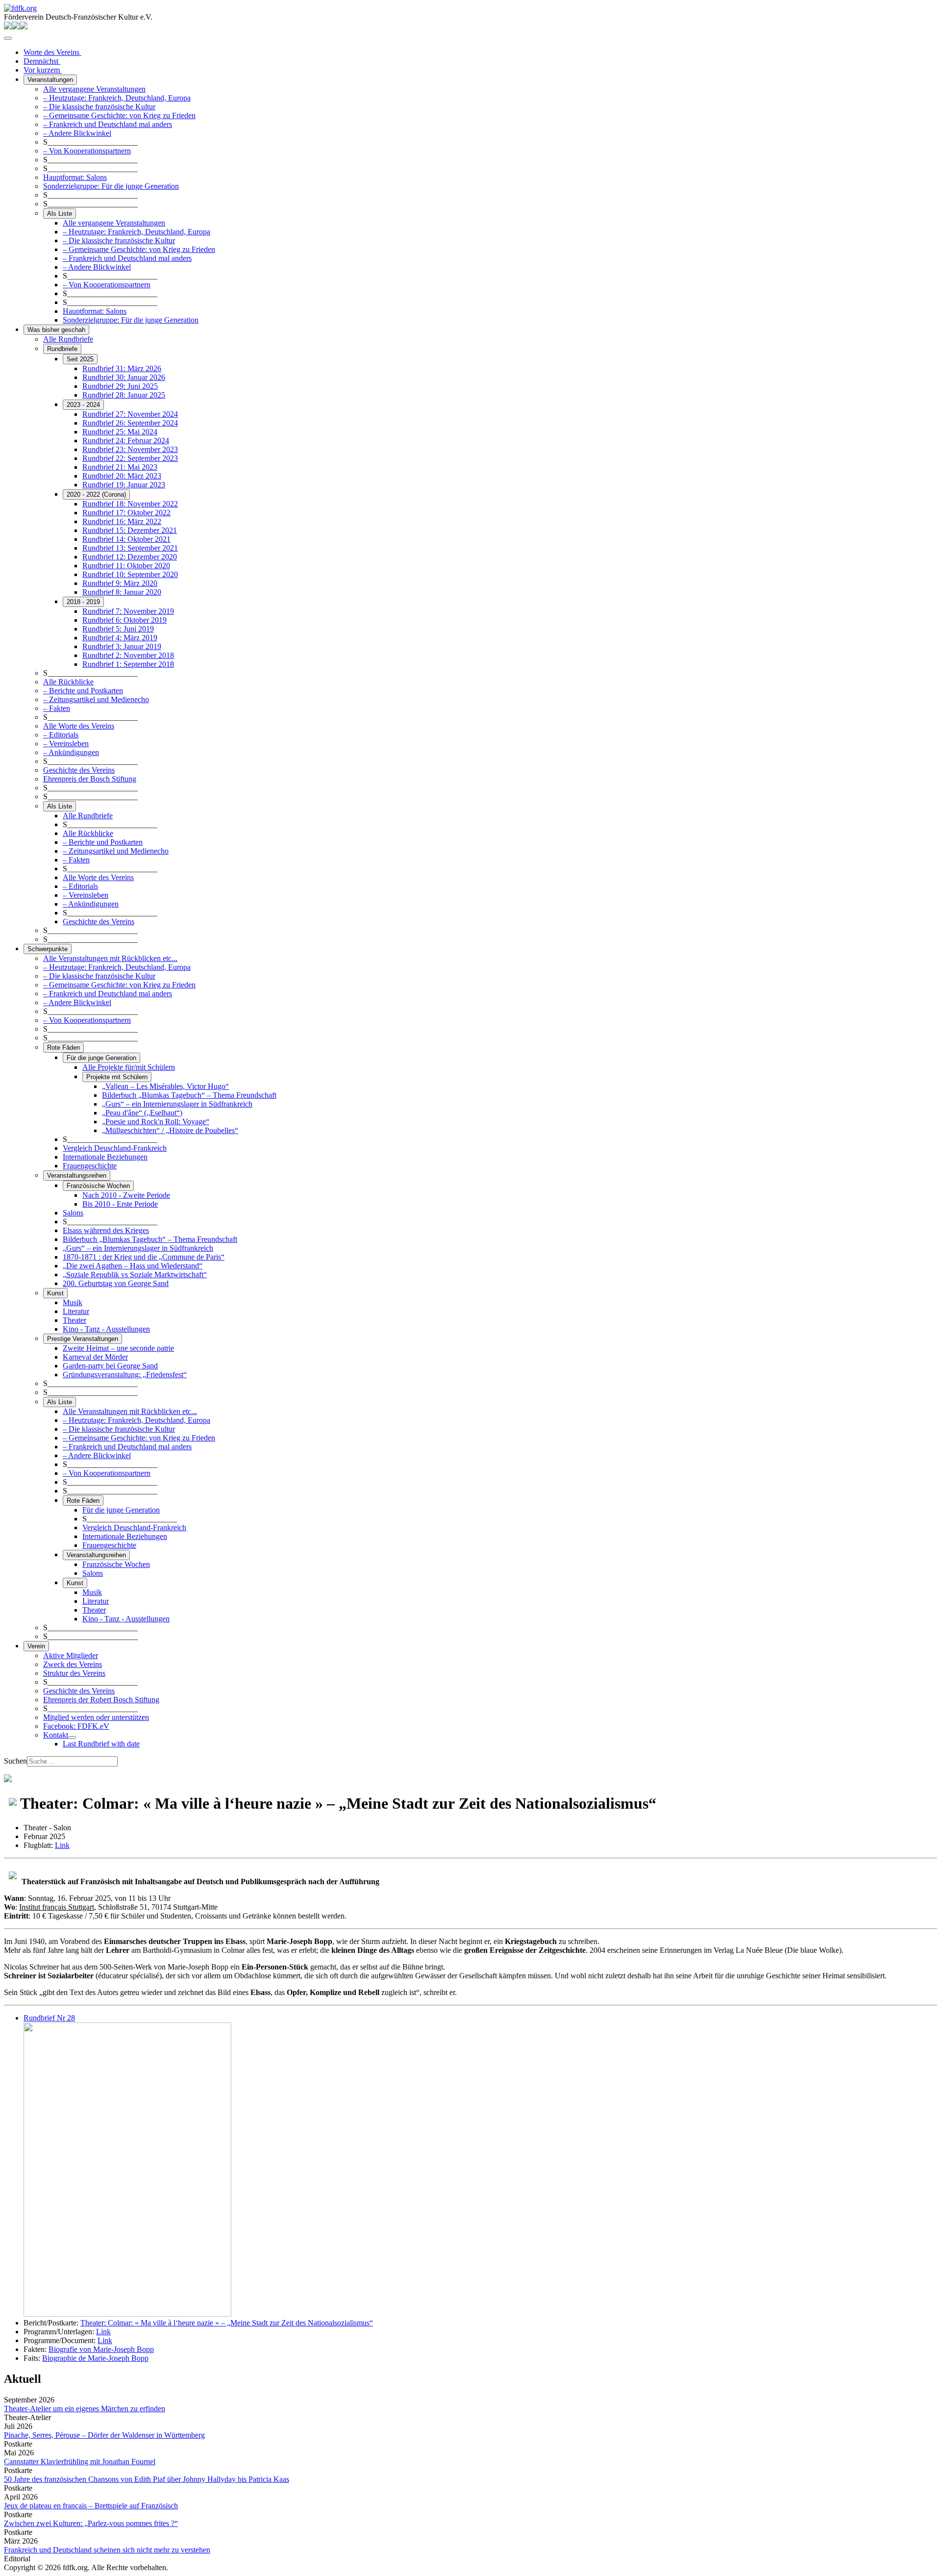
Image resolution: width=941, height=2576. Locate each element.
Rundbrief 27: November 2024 (130, 414)
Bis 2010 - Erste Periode (120, 1204)
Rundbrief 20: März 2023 (122, 476)
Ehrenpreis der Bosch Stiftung (90, 779)
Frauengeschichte (90, 1166)
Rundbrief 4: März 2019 (120, 638)
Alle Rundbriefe (68, 339)
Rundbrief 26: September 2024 (130, 423)
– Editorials (61, 735)
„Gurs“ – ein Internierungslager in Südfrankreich (177, 1104)
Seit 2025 (80, 359)
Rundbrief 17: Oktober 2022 (126, 513)
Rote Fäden (63, 1048)
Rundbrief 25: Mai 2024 (120, 432)
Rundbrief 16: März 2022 (122, 521)
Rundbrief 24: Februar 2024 (126, 441)
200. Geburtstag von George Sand (116, 1283)
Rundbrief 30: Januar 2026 (124, 377)
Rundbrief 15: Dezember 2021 (130, 530)
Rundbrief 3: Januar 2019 (122, 646)
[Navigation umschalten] (8, 38)
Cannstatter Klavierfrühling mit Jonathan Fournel (80, 2462)
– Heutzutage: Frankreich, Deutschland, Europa (117, 98)
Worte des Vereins (52, 52)
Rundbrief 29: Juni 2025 (120, 386)
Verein (36, 1646)
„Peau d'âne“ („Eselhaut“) (142, 1113)
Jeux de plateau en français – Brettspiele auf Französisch (91, 2506)
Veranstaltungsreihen (77, 1175)
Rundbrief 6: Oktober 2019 (124, 620)
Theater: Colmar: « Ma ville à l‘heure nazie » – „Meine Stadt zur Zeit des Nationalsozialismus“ (227, 2323)
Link (62, 1845)
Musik (73, 1302)
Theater (74, 1320)
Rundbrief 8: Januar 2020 (122, 592)
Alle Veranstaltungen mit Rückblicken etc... (110, 958)
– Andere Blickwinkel (77, 133)
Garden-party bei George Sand (110, 1366)
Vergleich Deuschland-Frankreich (115, 1148)
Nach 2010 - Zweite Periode (126, 1195)
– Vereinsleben (66, 744)
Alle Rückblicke (68, 682)
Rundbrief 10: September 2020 (130, 574)
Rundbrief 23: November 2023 (130, 449)
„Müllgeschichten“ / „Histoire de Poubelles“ (170, 1130)
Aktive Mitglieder (71, 1655)
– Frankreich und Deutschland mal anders (108, 124)
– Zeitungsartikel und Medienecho (96, 699)
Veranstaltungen (50, 80)
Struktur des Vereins (74, 1673)
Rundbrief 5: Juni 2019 (118, 629)
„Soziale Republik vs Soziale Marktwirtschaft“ (135, 1275)
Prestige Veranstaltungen (83, 1339)
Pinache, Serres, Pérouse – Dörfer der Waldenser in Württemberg (104, 2435)
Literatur (76, 1311)
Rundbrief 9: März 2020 (120, 583)
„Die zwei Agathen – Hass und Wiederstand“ (133, 1266)
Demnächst (42, 61)
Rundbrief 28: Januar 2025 (124, 395)
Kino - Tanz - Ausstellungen (106, 1329)
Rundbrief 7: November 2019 (128, 611)
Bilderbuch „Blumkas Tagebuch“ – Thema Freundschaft (189, 1095)
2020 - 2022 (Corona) (96, 494)
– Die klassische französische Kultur (99, 107)
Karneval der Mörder (95, 1357)
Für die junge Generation (101, 1058)
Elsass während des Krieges (106, 1230)
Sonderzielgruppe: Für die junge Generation (111, 186)
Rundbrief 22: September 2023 (130, 458)
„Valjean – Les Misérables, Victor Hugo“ (165, 1086)
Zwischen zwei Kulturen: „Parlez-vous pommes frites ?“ (91, 2523)
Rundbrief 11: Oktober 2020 (126, 566)
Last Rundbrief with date (101, 1744)
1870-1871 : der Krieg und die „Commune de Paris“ (144, 1257)
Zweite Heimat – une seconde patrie (118, 1348)
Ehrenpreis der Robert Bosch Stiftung (101, 1700)
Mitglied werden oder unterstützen (96, 1717)
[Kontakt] (72, 1738)
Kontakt (56, 1735)
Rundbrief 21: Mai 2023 (120, 467)
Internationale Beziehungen (105, 1157)
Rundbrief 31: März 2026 (122, 368)
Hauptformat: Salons (75, 177)
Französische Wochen (98, 1186)
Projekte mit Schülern (117, 1077)
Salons (73, 1213)
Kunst (55, 1293)
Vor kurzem (43, 70)
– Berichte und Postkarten (83, 691)
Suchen (15, 1761)
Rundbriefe (62, 349)
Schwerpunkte (48, 949)
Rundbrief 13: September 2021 (130, 548)
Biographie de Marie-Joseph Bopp (95, 2358)
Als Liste (60, 214)
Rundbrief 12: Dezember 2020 (130, 557)
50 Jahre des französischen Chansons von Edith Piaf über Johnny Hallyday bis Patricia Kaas (147, 2479)
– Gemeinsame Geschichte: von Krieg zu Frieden (119, 115)
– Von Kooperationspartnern (87, 151)
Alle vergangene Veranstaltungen (94, 89)
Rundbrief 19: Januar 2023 (124, 485)
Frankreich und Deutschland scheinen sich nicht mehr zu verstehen (107, 2550)
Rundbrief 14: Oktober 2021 (126, 539)
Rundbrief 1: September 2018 (128, 664)
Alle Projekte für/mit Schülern (129, 1067)
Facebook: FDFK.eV (76, 1726)
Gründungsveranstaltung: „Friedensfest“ (125, 1375)
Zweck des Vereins (73, 1664)
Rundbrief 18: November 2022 (130, 504)
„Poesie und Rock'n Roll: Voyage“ (156, 1122)
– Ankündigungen (71, 752)
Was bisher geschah (56, 330)
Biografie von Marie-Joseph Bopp (101, 2349)
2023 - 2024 (83, 405)
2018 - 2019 (83, 602)
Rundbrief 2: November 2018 (128, 655)
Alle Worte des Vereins (79, 726)
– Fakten (57, 708)
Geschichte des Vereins (79, 770)
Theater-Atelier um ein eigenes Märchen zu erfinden (85, 2409)
